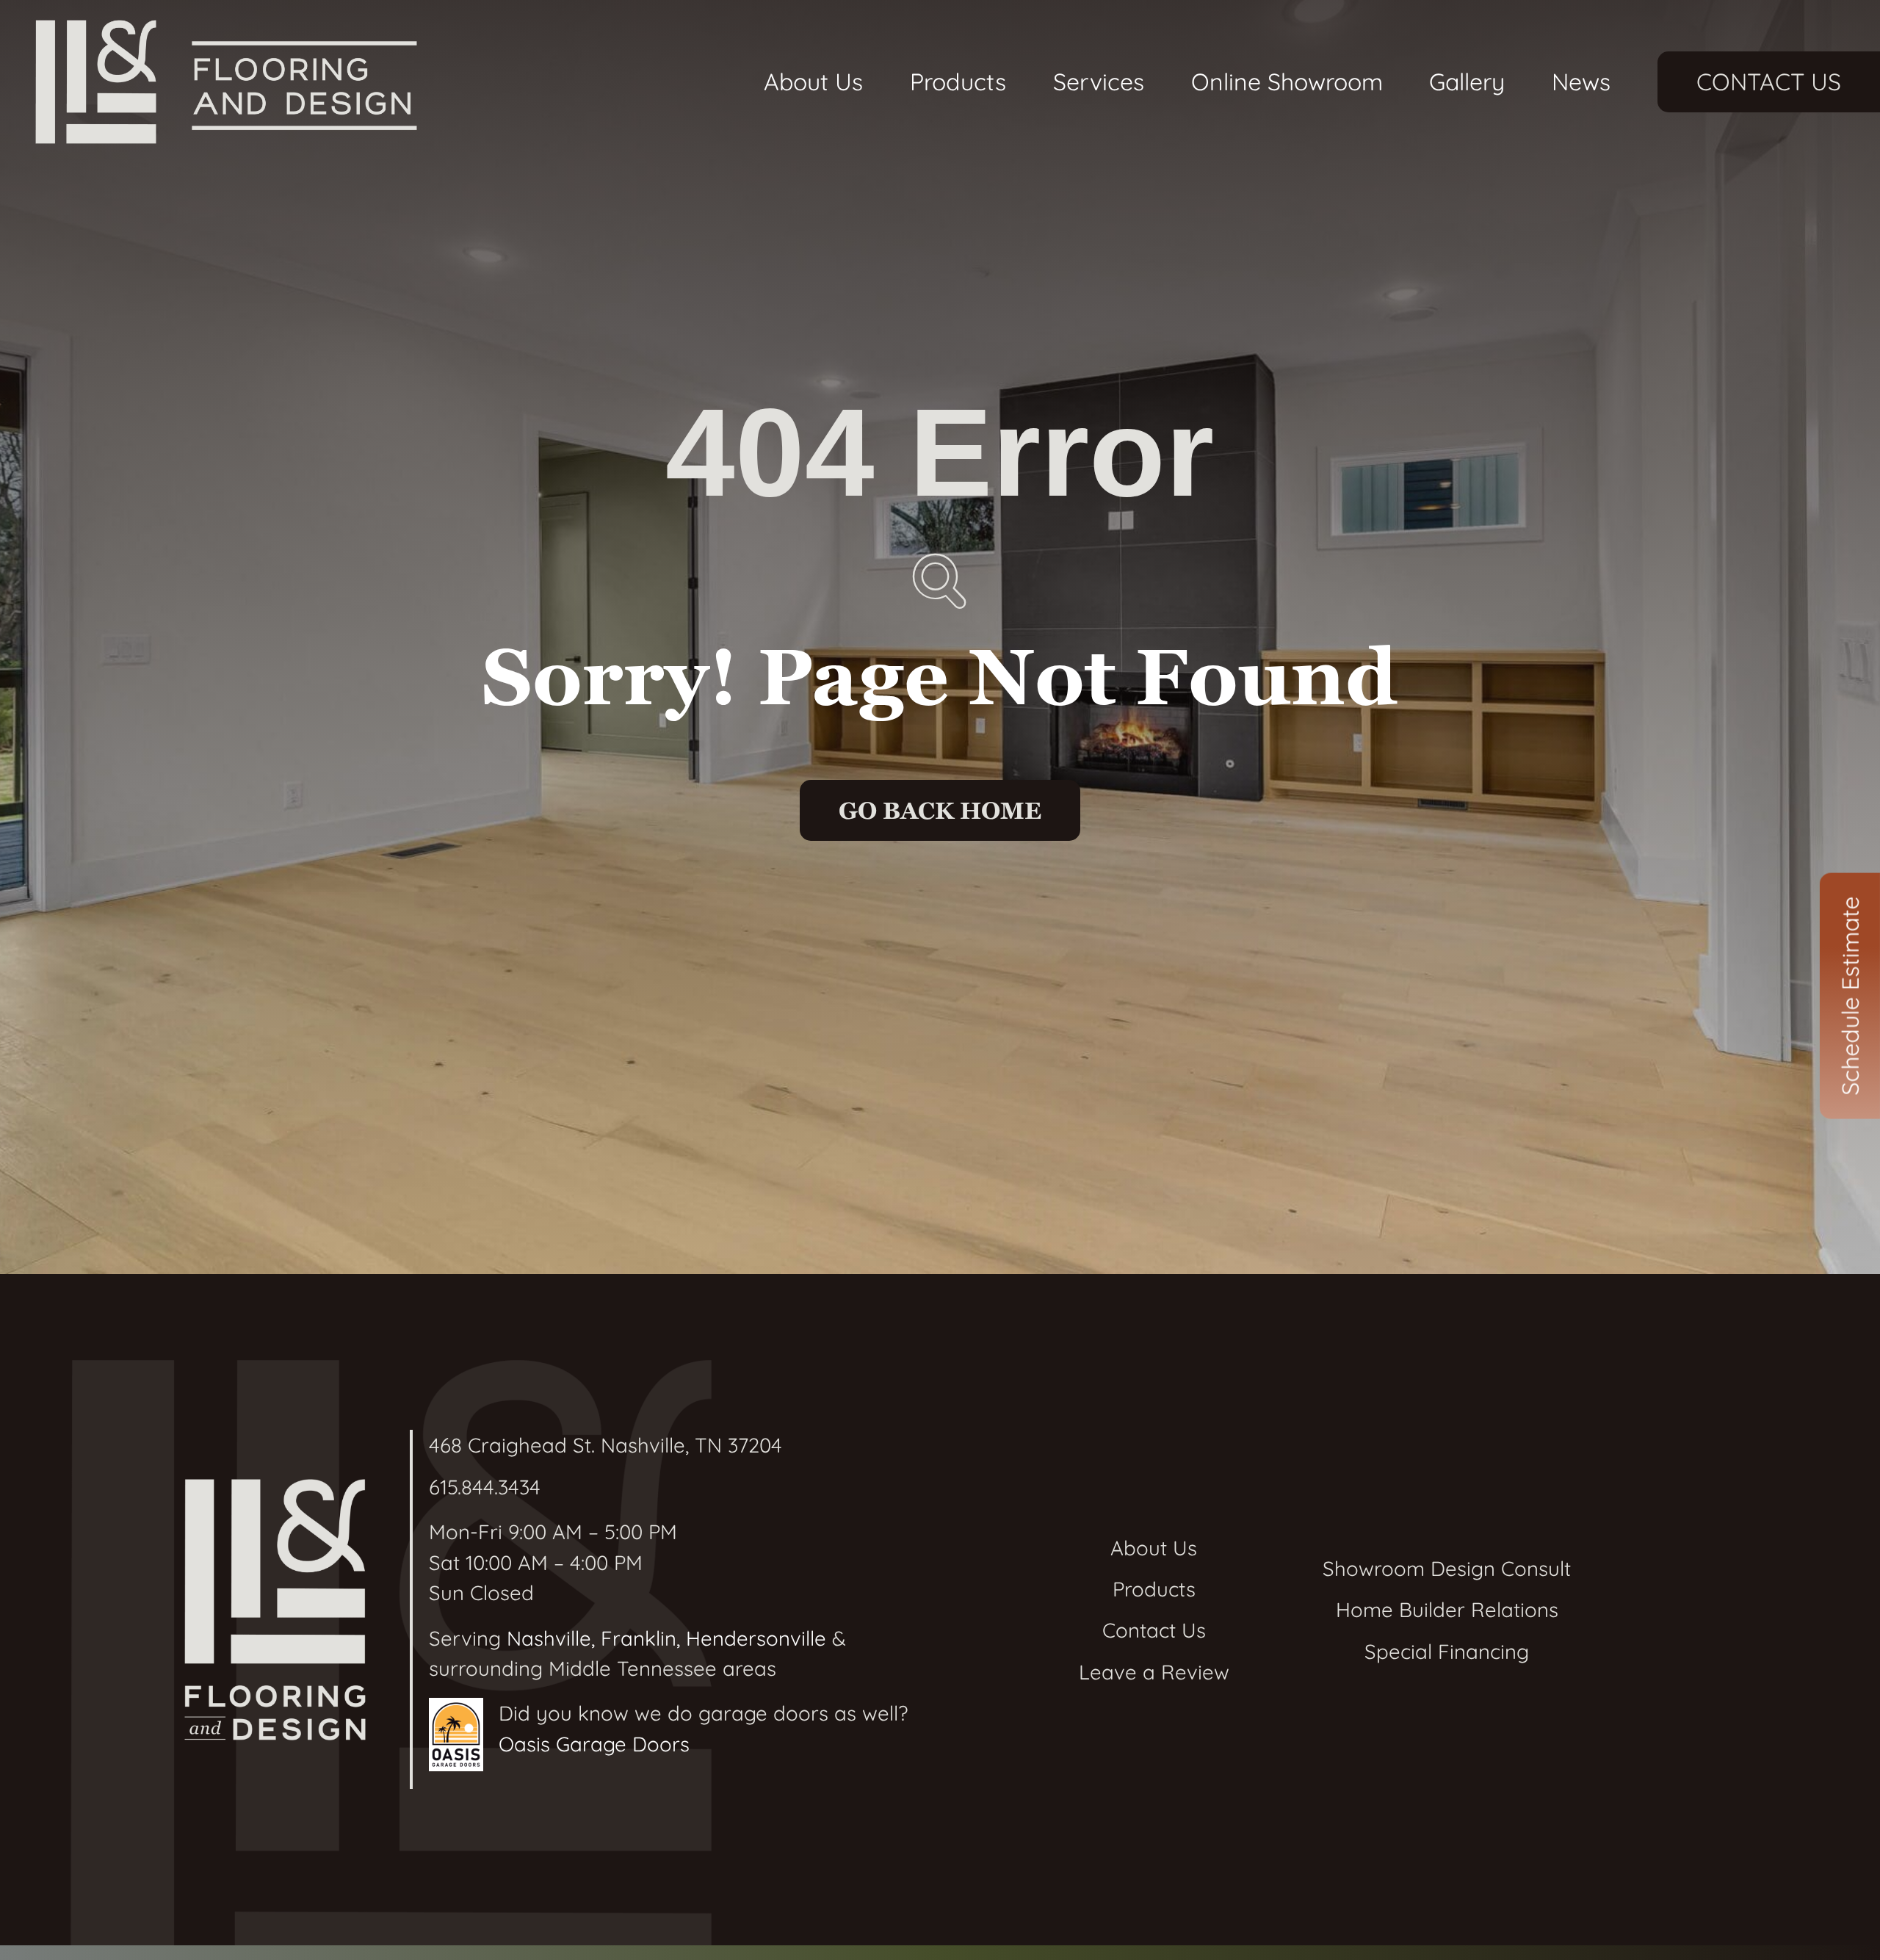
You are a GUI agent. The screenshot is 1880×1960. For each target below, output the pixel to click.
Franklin (639, 1638)
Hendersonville (756, 1638)
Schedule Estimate (1850, 995)
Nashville (549, 1638)
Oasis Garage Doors (594, 1744)
